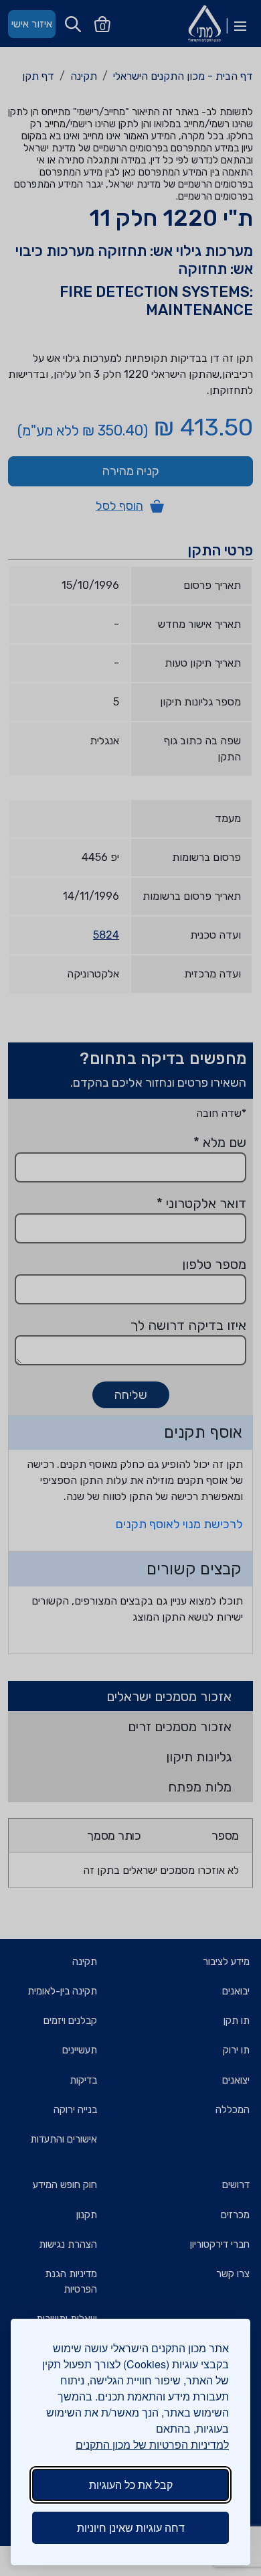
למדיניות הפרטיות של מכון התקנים (152, 2444)
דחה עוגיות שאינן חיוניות (131, 2527)
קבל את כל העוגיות (131, 2485)
